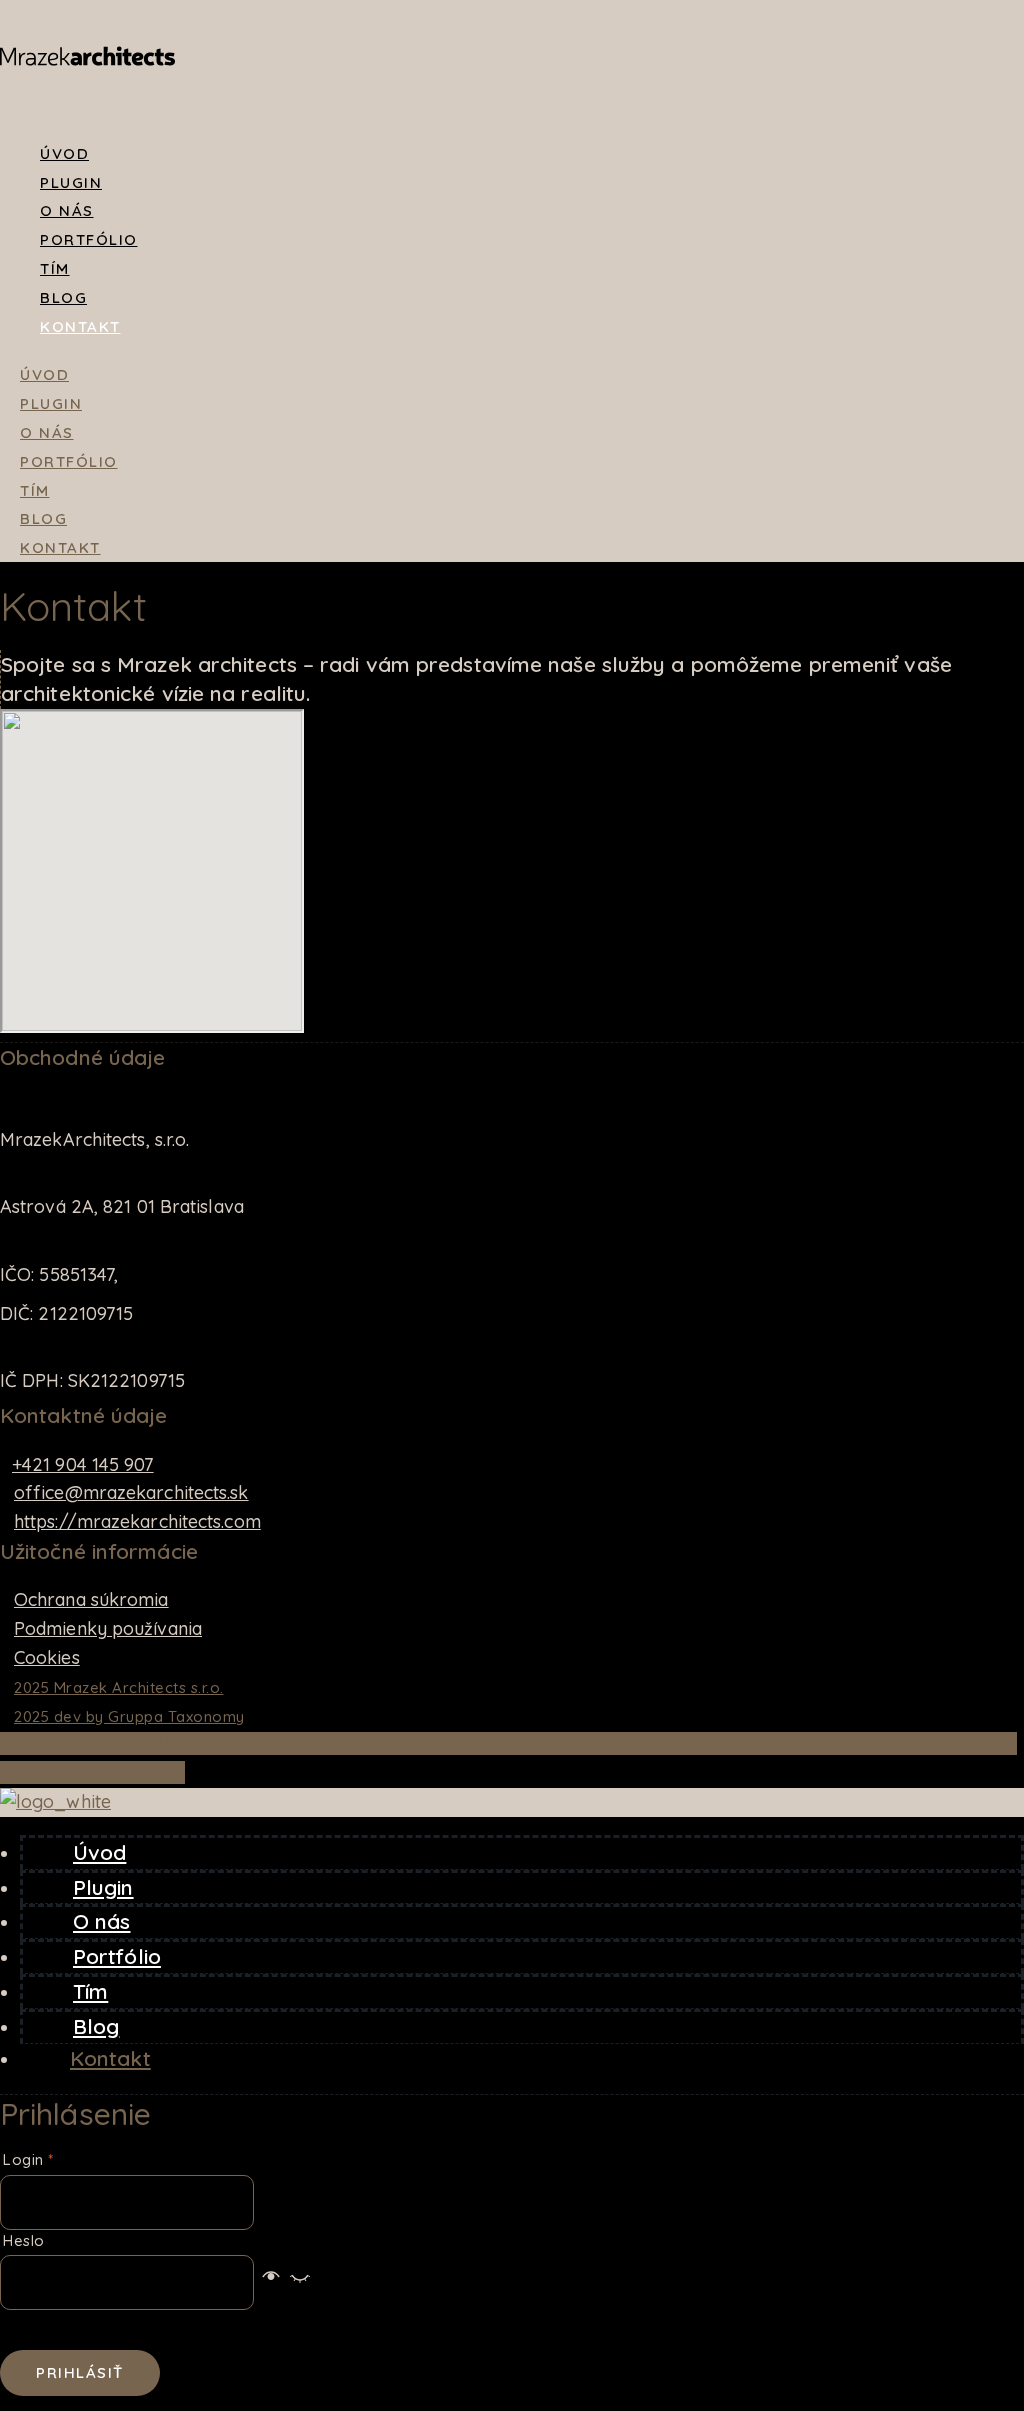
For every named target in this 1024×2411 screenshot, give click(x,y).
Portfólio (89, 239)
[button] (285, 2281)
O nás (67, 210)
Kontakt (80, 326)
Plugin (71, 182)
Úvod (64, 153)
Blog (63, 297)
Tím (55, 268)
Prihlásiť (80, 2372)
